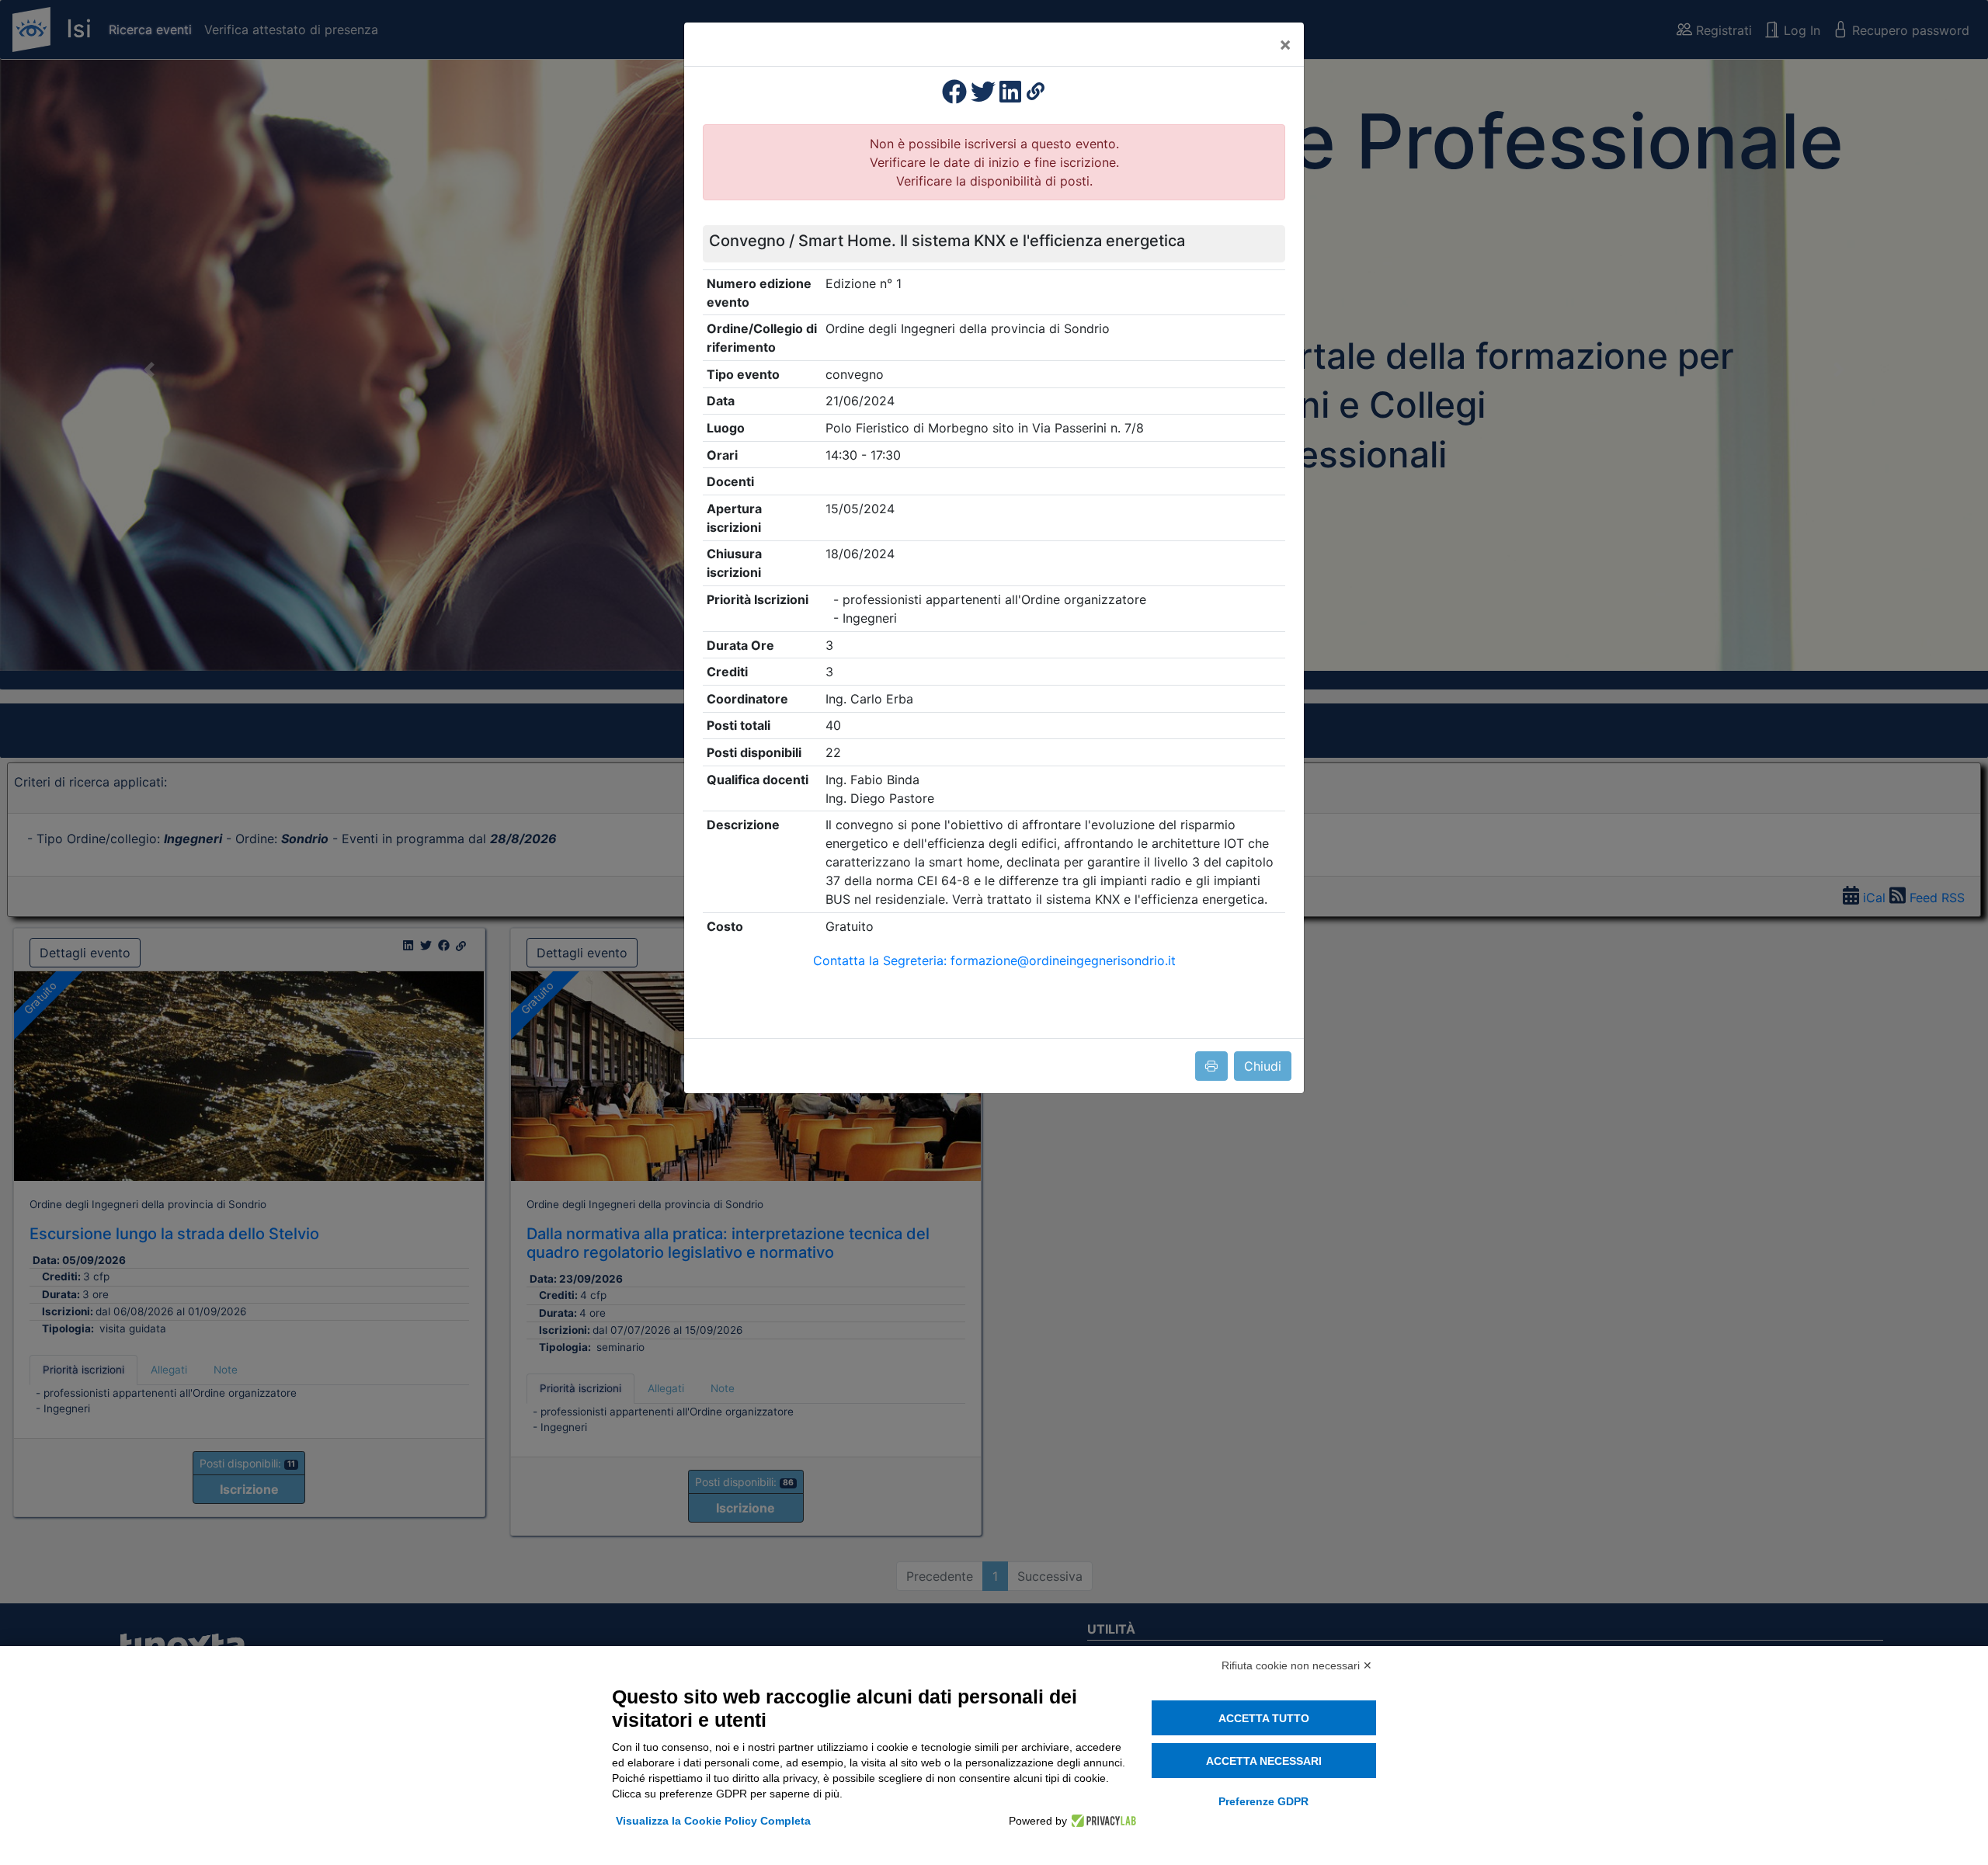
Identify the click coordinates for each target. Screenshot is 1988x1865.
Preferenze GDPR (1263, 1801)
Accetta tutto (1264, 1718)
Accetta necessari (1264, 1761)
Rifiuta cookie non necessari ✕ (1297, 1665)
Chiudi (1263, 1066)
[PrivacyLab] (1102, 1821)
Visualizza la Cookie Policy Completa (713, 1821)
